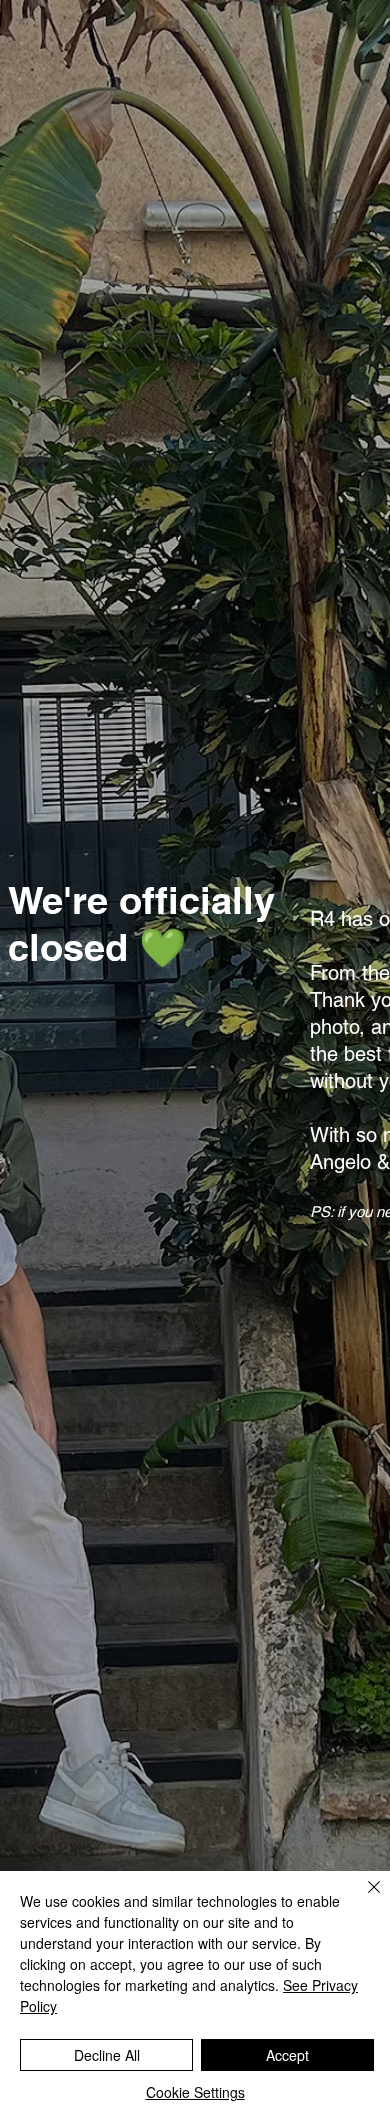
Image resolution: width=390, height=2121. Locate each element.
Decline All (107, 2055)
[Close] (362, 1899)
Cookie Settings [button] (195, 2092)
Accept (287, 2055)
